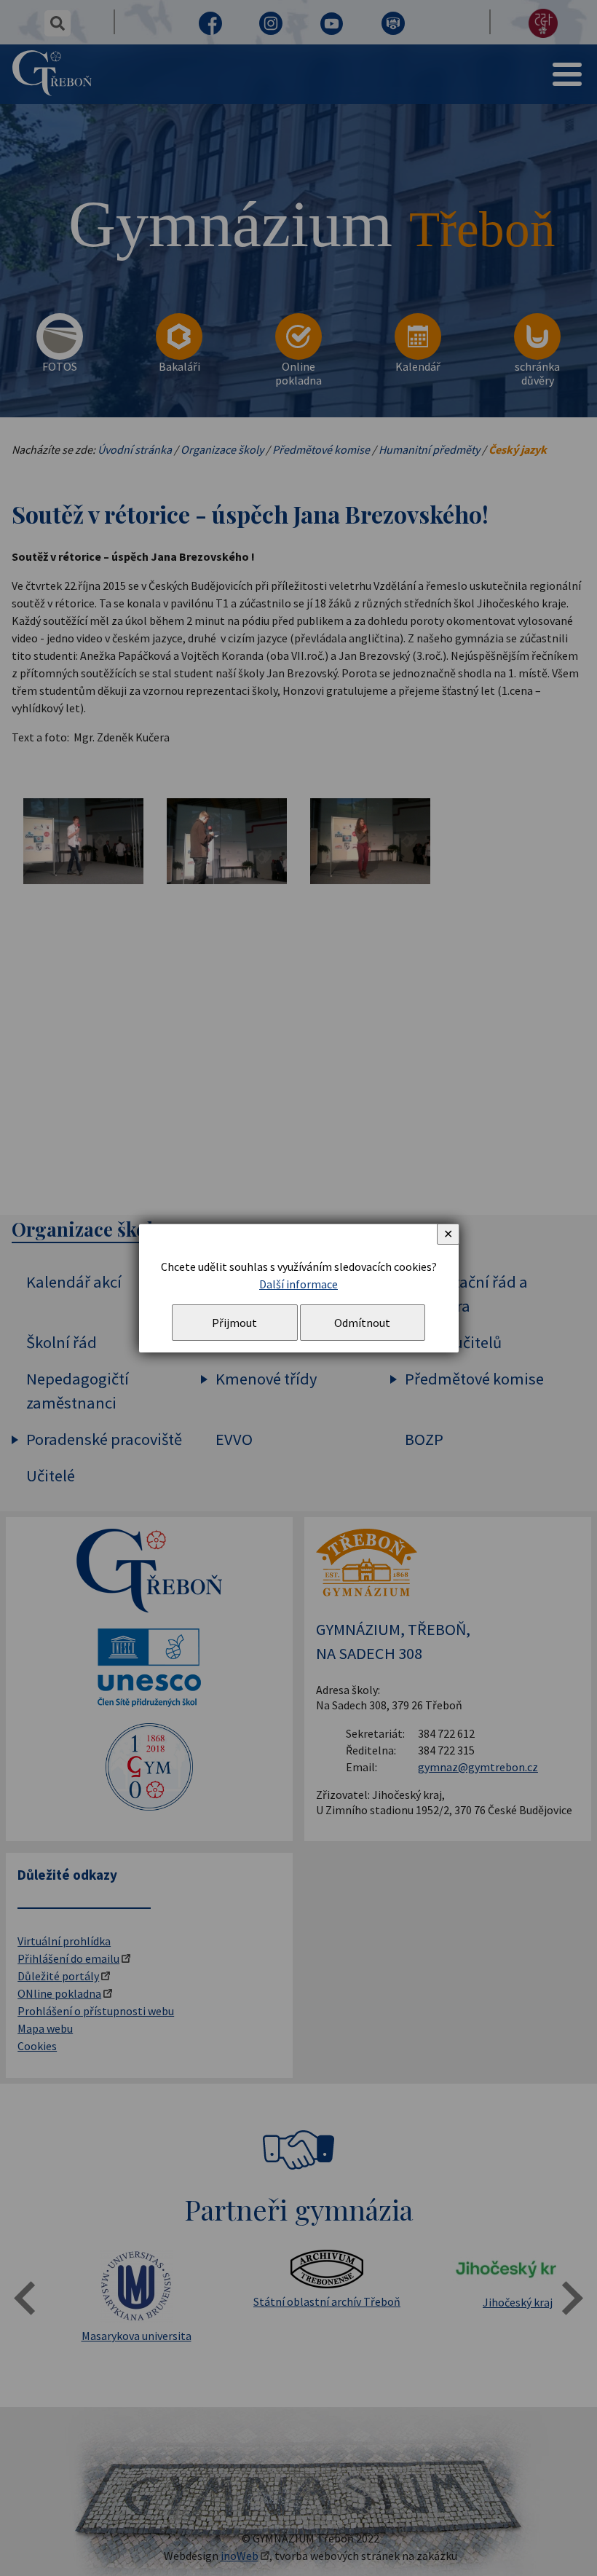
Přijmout (234, 1323)
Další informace (298, 1284)
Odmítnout (362, 1323)
